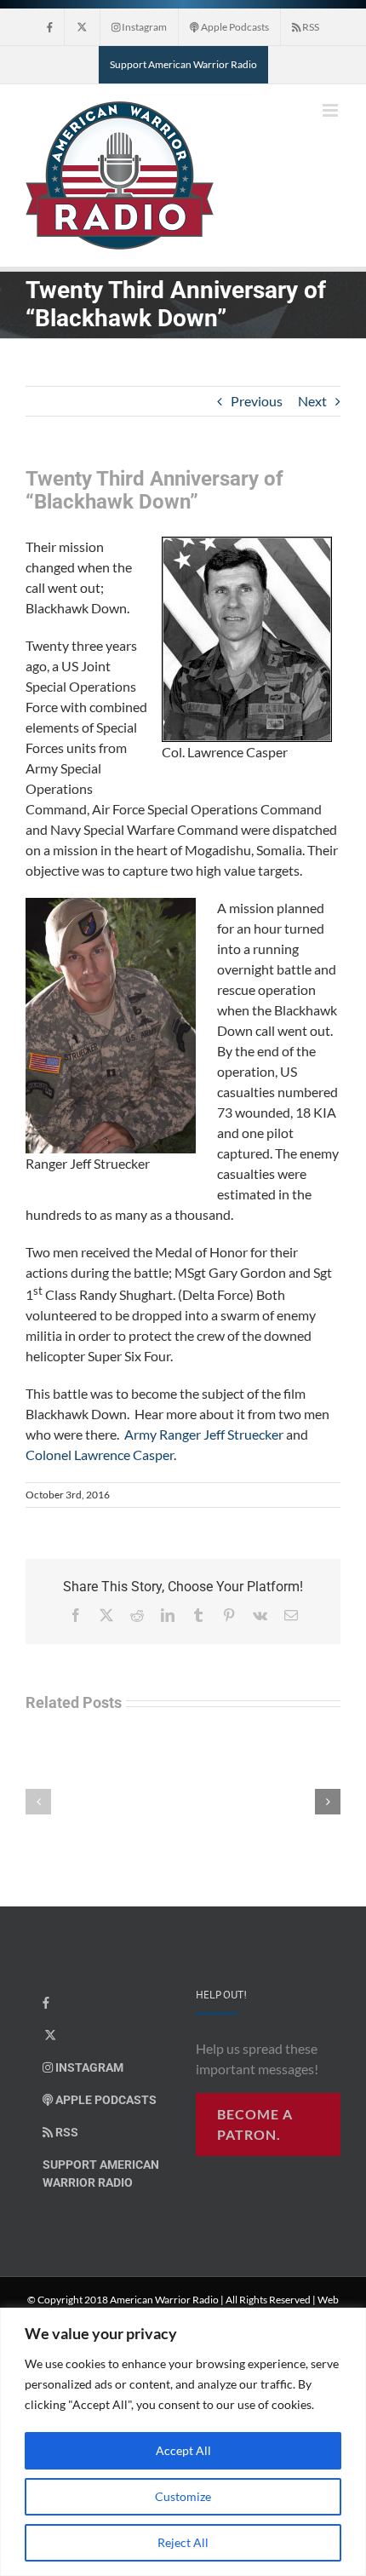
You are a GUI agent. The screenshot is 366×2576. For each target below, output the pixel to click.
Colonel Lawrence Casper (100, 1455)
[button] (38, 1802)
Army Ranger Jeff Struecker (204, 1434)
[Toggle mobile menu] (332, 110)
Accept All (183, 2450)
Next (312, 401)
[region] (183, 2442)
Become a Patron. (255, 2124)
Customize (183, 2496)
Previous (257, 401)
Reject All (183, 2542)
